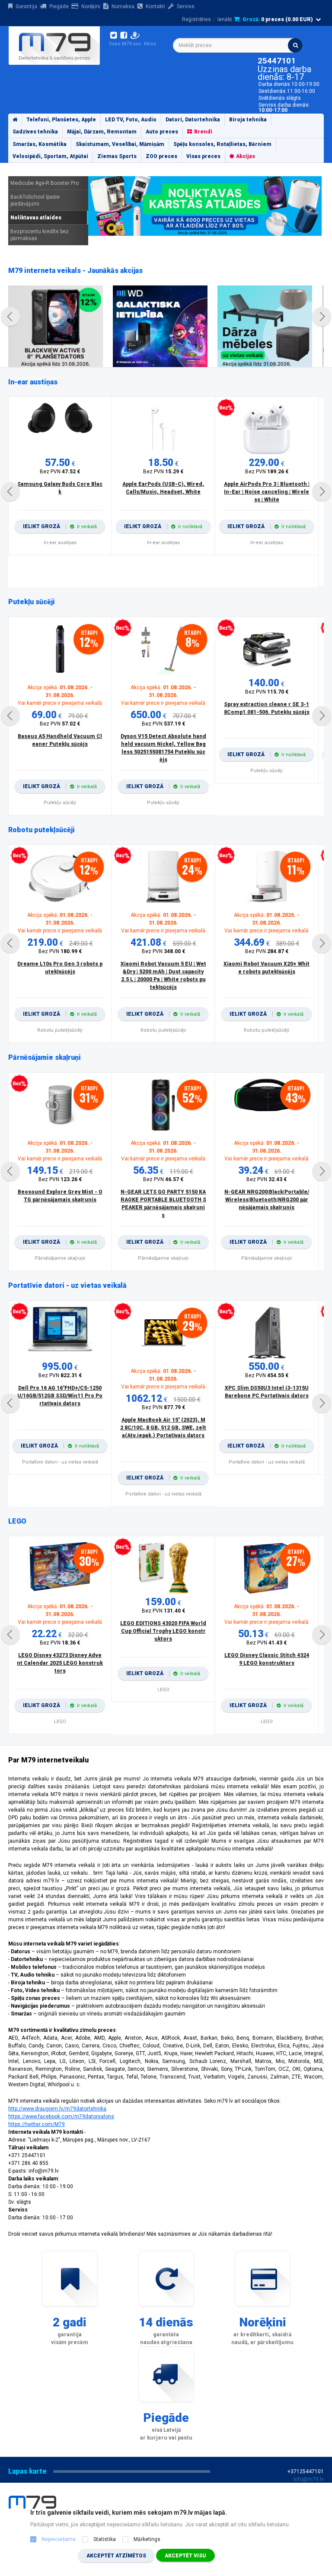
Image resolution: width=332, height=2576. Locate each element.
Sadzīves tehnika (35, 132)
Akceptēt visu (185, 2556)
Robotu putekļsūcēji (41, 830)
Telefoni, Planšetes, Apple (61, 120)
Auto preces (162, 132)
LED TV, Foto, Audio (131, 120)
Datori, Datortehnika (193, 120)
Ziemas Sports (117, 156)
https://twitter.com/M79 (37, 2124)
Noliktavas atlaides (36, 218)
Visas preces (203, 156)
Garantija (26, 6)
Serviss (186, 6)
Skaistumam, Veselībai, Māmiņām (120, 144)
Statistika (105, 2539)
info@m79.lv (309, 2479)
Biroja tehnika (248, 120)
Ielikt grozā (60, 526)
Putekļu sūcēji (32, 602)
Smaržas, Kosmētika (40, 144)
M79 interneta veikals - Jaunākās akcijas (75, 271)
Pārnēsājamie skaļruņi (45, 1057)
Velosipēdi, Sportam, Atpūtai (50, 156)
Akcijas (246, 156)
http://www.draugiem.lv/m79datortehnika (57, 2109)
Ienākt (225, 19)
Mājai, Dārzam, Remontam (102, 132)
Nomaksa (123, 6)
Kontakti (155, 6)
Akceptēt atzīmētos (116, 2556)
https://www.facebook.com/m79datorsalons (61, 2117)
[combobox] (238, 45)
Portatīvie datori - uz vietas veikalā (67, 1285)
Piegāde (59, 6)
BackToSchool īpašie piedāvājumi (35, 200)
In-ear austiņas (33, 382)
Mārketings (147, 2539)
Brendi (203, 132)
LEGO (17, 1521)
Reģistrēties (196, 19)
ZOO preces (161, 156)
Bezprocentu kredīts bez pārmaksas (40, 235)
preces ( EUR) (278, 19)
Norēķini (91, 6)
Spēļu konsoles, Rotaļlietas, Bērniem (222, 144)
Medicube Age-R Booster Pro (45, 183)
